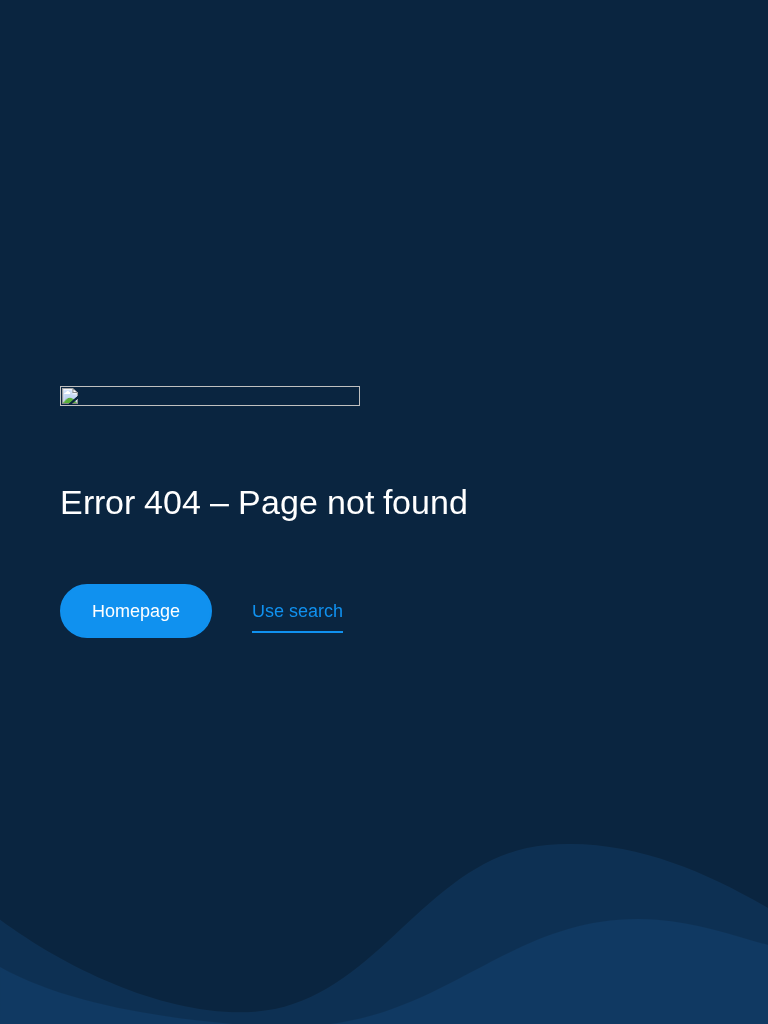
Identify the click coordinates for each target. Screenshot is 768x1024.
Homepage (136, 611)
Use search (297, 611)
